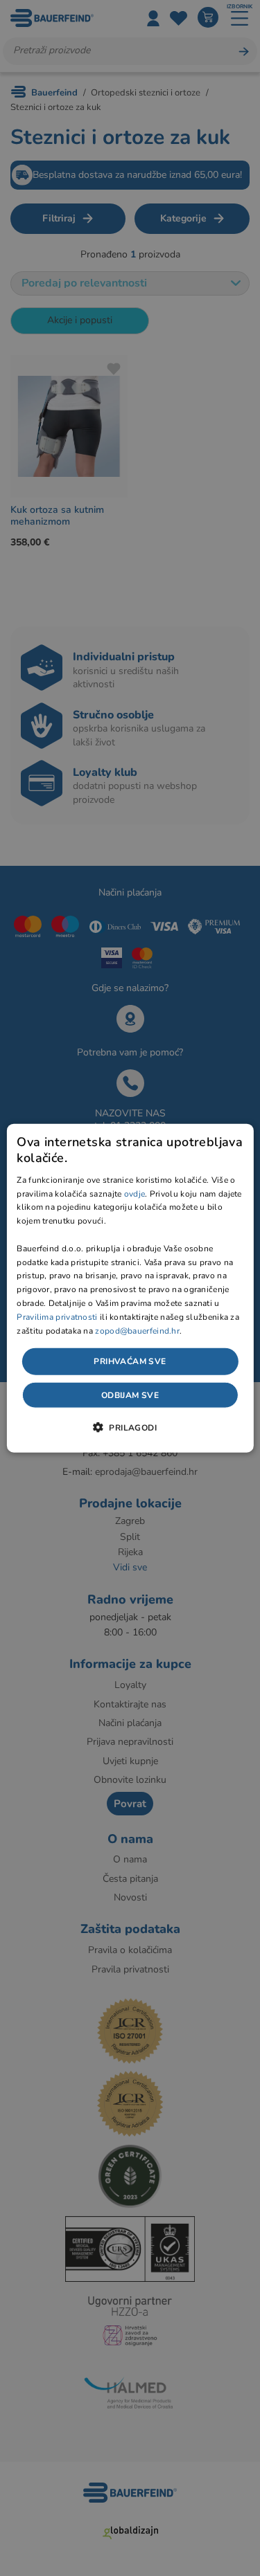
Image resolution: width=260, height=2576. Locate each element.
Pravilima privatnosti (57, 1316)
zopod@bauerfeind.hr (137, 1330)
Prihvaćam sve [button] (130, 1361)
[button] (130, 1426)
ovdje (135, 1193)
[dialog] (130, 1288)
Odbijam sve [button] (130, 1395)
